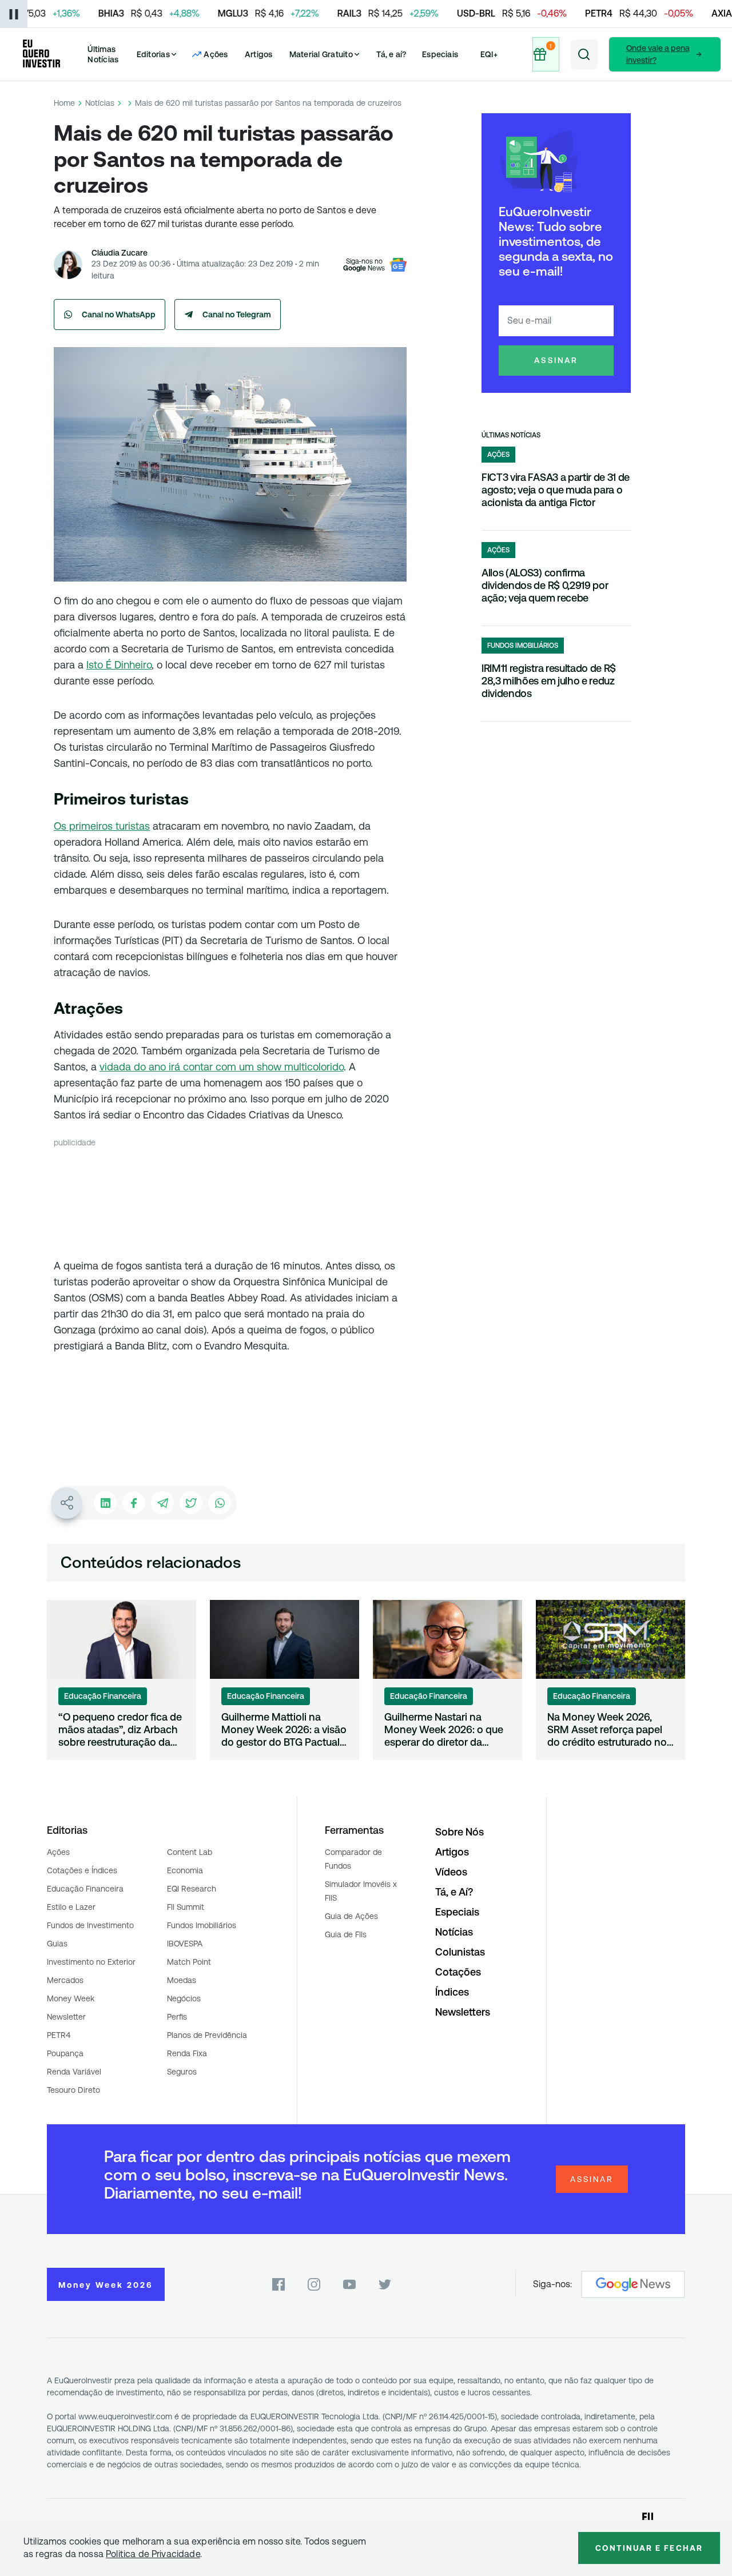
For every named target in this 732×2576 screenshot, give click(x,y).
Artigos (259, 54)
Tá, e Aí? (454, 1892)
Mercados (65, 1980)
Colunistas (460, 1952)
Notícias (100, 103)
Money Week (71, 1998)
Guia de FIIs (346, 1934)
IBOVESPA (185, 1944)
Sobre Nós (460, 1832)
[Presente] (546, 54)
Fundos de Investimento (90, 1925)
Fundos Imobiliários (202, 1925)
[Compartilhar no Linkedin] (105, 1503)
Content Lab (190, 1852)
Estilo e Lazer (71, 1907)
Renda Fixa (187, 2053)
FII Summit (186, 1907)
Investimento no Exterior (91, 1962)
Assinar (556, 360)
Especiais (440, 54)
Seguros (182, 2072)
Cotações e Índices (82, 1870)
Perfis (177, 2017)
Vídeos (451, 1872)
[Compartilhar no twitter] (191, 1503)
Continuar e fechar (649, 2548)
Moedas (182, 1980)
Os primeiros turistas (102, 826)
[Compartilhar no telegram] (162, 1503)
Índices (452, 1992)
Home (64, 103)
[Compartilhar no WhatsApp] (220, 1503)
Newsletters (463, 2012)
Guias (57, 1944)
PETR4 (59, 2035)
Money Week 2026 (106, 2285)
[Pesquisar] (584, 54)
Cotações (458, 1972)
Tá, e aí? (391, 54)
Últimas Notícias (103, 54)
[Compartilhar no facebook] (134, 1503)
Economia (185, 1870)
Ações (58, 1852)
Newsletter (66, 2017)
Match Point (189, 1962)
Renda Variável (74, 2072)
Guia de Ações (351, 1916)
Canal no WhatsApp (119, 314)
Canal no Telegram (237, 314)
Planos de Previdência (207, 2035)
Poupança (65, 2053)
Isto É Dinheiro (119, 665)
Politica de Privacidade (153, 2554)
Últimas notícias (511, 435)
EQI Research (192, 1889)
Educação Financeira (85, 1889)
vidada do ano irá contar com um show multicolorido (222, 1067)
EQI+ (489, 54)
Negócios (184, 1998)
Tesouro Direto (73, 2090)
